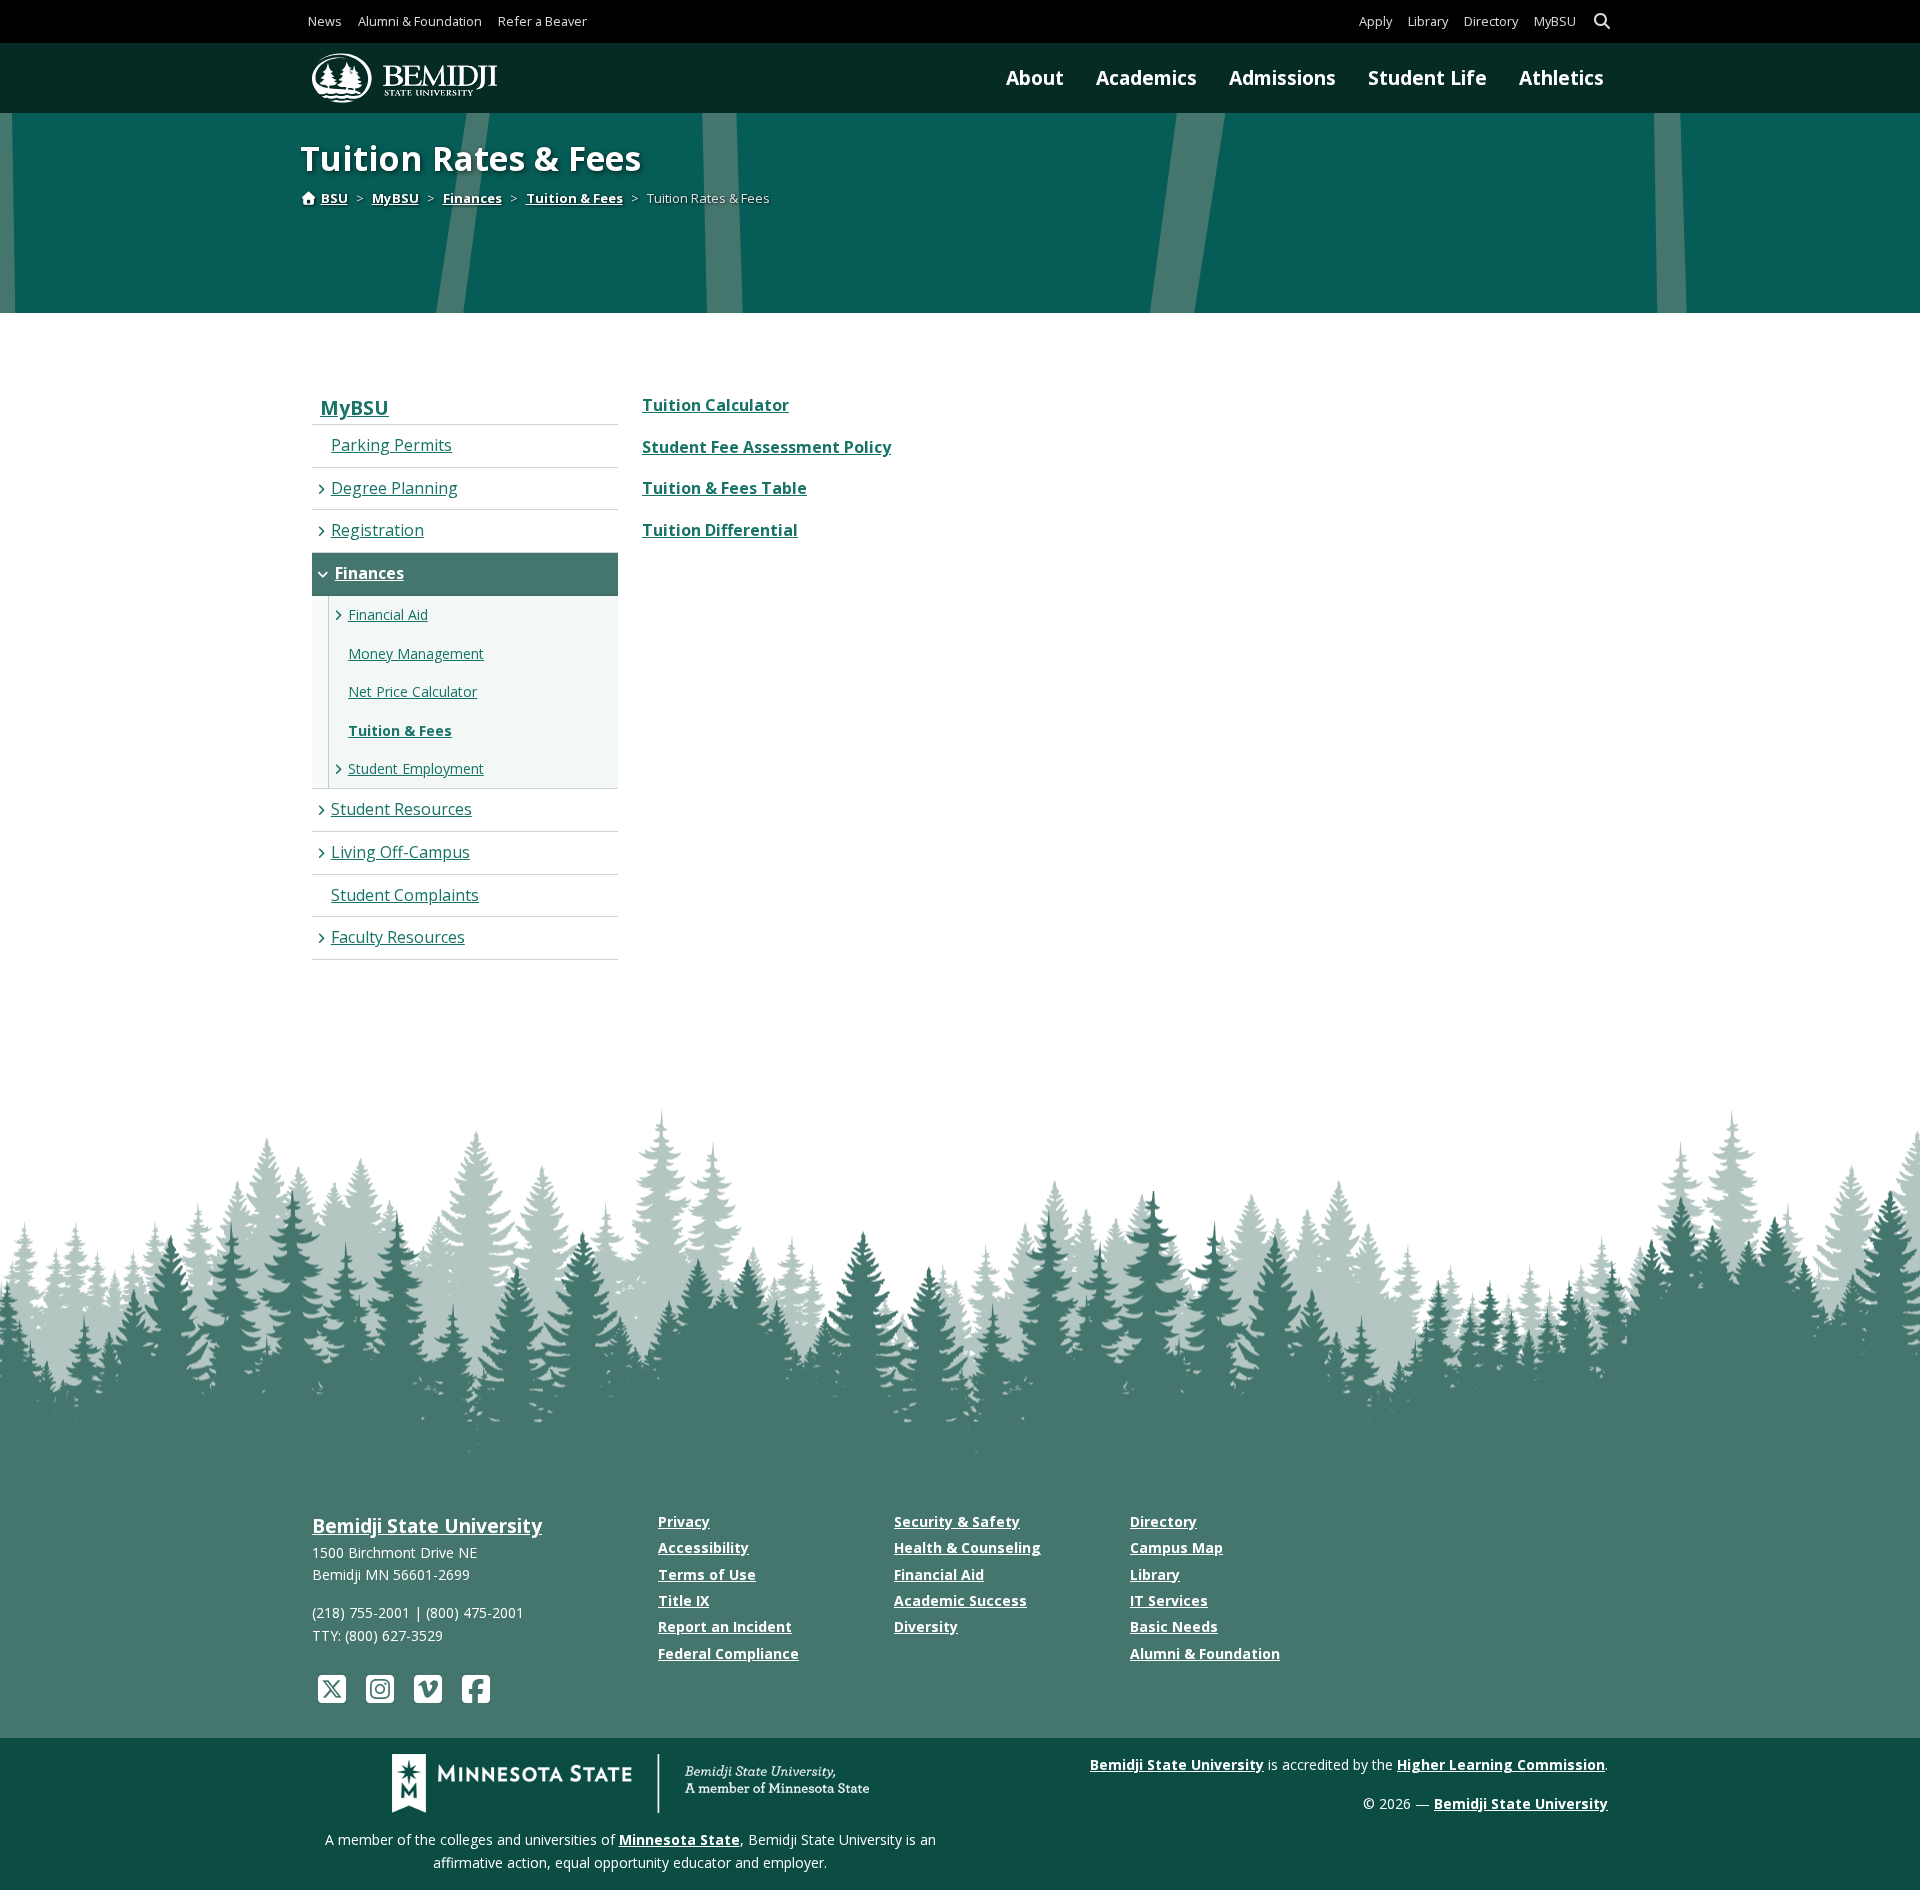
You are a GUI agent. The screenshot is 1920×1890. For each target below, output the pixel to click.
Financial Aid (939, 1574)
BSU (334, 198)
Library (1428, 21)
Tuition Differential (720, 530)
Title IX (683, 1600)
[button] (1602, 21)
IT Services (1169, 1600)
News (325, 21)
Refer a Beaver (542, 21)
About (1035, 77)
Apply (1375, 21)
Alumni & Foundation (420, 21)
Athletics (1561, 77)
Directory (1491, 21)
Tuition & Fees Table (724, 488)
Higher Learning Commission (1501, 1764)
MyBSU (1555, 21)
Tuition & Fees (574, 198)
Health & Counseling (967, 1547)
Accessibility (703, 1547)
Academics (1146, 77)
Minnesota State (679, 1839)
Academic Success (960, 1600)
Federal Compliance (728, 1653)
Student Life (1427, 77)
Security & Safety (957, 1521)
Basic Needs (1174, 1626)
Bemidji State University (427, 1525)
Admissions (1282, 77)
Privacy (684, 1521)
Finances (472, 198)
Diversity (926, 1626)
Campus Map (1176, 1547)
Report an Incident (725, 1626)
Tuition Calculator (715, 405)
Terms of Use (707, 1574)
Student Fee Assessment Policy (766, 447)
